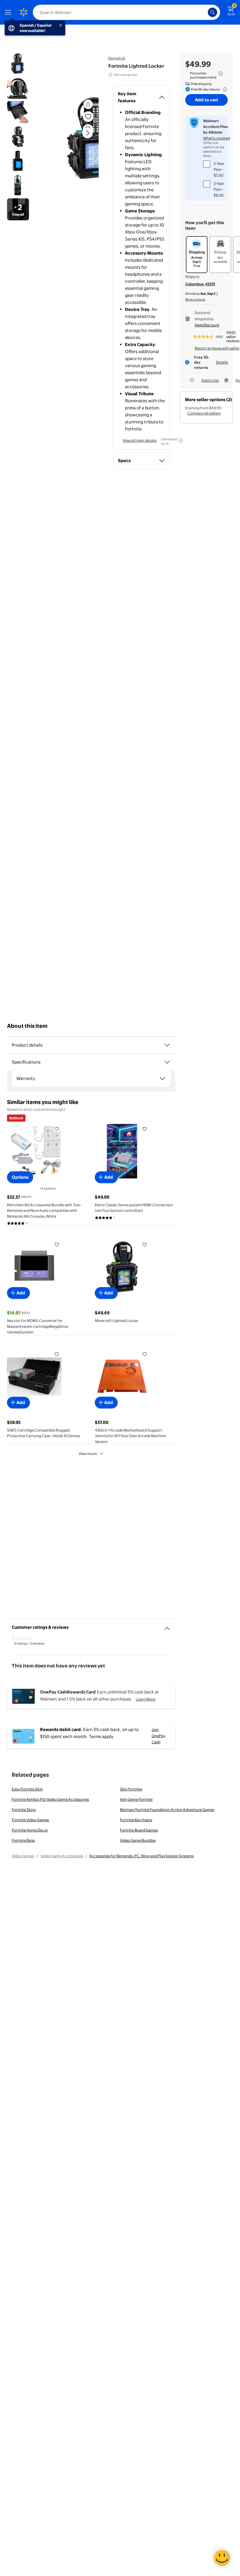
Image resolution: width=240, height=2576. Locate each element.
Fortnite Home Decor (30, 1830)
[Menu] (9, 12)
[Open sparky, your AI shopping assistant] (222, 2558)
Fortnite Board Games (139, 1830)
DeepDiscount (207, 325)
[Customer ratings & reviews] (167, 1626)
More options (195, 299)
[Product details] (167, 1045)
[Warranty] (162, 1079)
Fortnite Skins (24, 1810)
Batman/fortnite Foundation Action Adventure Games (167, 1810)
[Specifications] (167, 1062)
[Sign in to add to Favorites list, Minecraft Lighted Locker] (145, 1244)
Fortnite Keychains (136, 1820)
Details (222, 362)
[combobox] (126, 12)
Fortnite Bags (23, 1840)
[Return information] (224, 89)
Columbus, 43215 (200, 284)
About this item (27, 1026)
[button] (75, 138)
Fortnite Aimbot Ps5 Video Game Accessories (50, 1799)
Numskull (117, 58)
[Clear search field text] (205, 12)
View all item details (140, 440)
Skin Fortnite (131, 1789)
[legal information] (221, 74)
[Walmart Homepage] (23, 12)
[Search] (212, 12)
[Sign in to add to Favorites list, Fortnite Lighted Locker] (88, 117)
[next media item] (88, 133)
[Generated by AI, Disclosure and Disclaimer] (181, 440)
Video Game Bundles (138, 1840)
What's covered (217, 138)
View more (88, 1454)
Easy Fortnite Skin (27, 1789)
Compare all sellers (204, 413)
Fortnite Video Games (30, 1820)
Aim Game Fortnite (136, 1799)
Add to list (210, 380)
